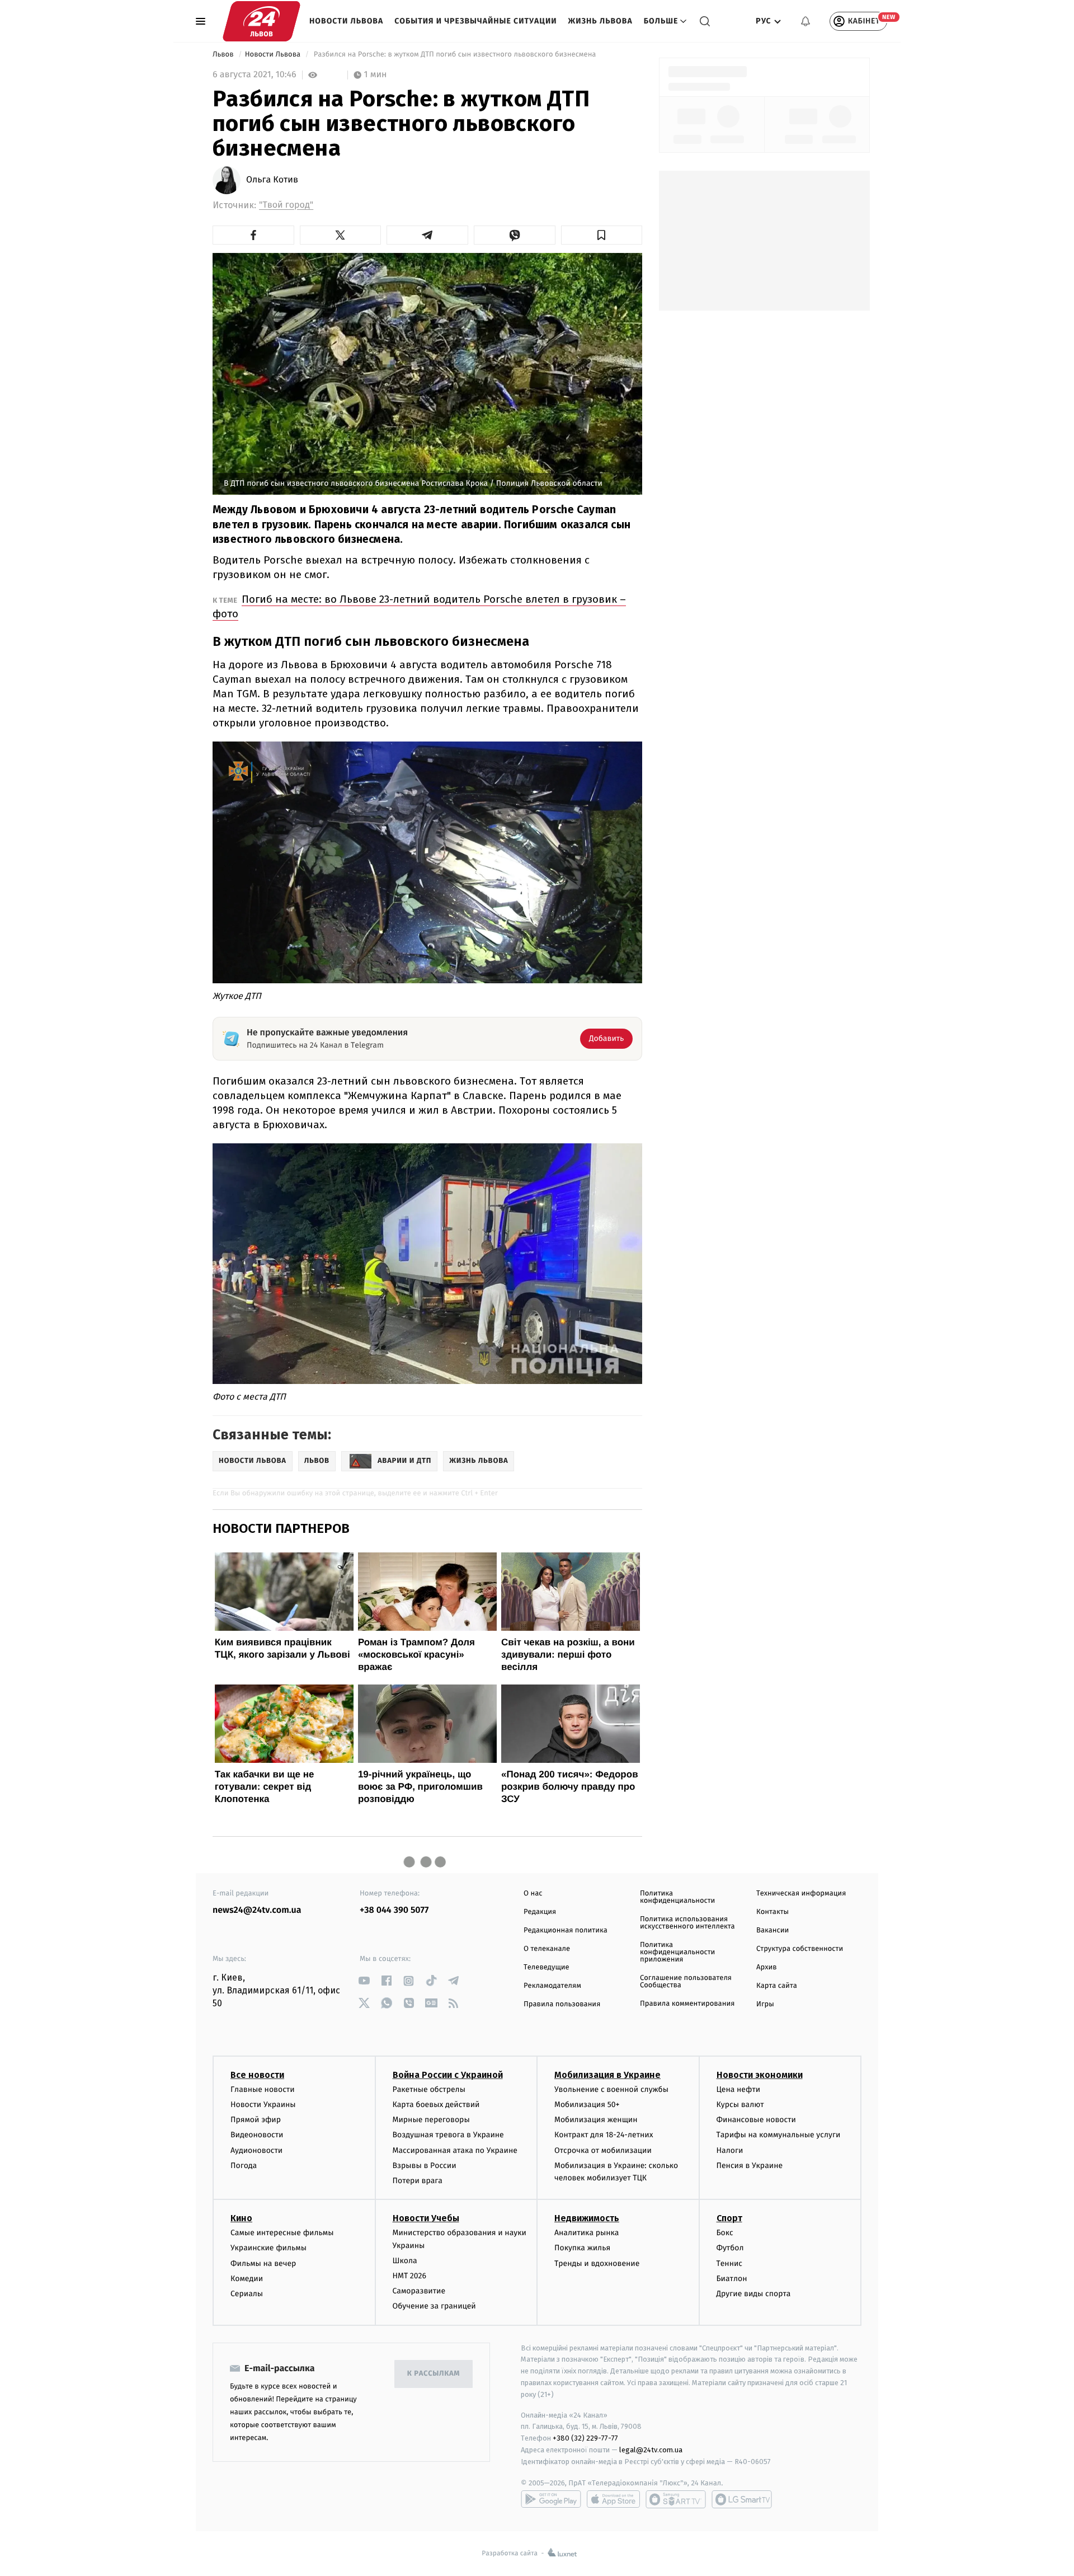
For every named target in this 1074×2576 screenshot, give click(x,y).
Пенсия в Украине (750, 2166)
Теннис (730, 2263)
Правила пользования (562, 2004)
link (364, 1981)
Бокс (725, 2233)
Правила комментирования (687, 2004)
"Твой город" (286, 205)
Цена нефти (739, 2089)
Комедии (247, 2279)
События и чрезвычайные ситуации (475, 21)
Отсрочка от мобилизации (603, 2150)
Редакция (540, 1912)
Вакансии (772, 1930)
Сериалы (247, 2294)
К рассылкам (434, 2374)
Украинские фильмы (268, 2248)
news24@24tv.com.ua (257, 1910)
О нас (533, 1894)
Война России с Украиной (448, 2075)
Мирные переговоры (431, 2120)
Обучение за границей (434, 2306)
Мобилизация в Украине (607, 2075)
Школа (405, 2261)
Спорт (729, 2218)
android (551, 2499)
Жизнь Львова (600, 21)
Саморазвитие (419, 2291)
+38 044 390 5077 (394, 1910)
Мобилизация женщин (596, 2120)
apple (613, 2499)
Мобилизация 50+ (587, 2105)
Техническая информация (801, 1894)
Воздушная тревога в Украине (448, 2135)
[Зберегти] (602, 235)
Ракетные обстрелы (429, 2089)
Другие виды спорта (754, 2294)
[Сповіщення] (805, 21)
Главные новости (263, 2089)
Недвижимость (587, 2218)
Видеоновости (257, 2135)
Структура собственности (800, 1949)
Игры (765, 2004)
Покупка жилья (582, 2248)
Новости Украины (263, 2105)
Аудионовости (256, 2150)
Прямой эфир (256, 2120)
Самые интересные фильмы (282, 2233)
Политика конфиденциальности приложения (677, 1952)
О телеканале (547, 1949)
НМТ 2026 (410, 2276)
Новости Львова (346, 21)
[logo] (262, 21)
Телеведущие (547, 1967)
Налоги (730, 2150)
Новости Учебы (426, 2218)
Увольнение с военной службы (611, 2089)
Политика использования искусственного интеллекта (687, 1923)
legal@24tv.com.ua (651, 2450)
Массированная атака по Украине (455, 2150)
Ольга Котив (272, 180)
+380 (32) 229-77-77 (585, 2438)
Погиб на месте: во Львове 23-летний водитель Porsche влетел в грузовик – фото (419, 606)
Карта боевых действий (436, 2105)
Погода (244, 2166)
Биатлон (732, 2279)
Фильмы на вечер (263, 2263)
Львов (224, 55)
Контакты (772, 1912)
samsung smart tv (742, 2499)
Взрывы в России (425, 2166)
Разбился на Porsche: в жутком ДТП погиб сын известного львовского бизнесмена (455, 55)
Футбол (730, 2248)
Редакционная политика (566, 1930)
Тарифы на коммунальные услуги (779, 2135)
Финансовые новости (756, 2120)
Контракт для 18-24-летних (604, 2135)
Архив (767, 1967)
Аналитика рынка (587, 2233)
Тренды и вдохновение (597, 2263)
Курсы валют (740, 2105)
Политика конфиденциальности (677, 1897)
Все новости (257, 2075)
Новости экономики (760, 2075)
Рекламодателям (552, 1986)
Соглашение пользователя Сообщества (686, 1982)
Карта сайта (777, 1986)
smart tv (676, 2499)
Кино (241, 2218)
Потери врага (418, 2181)
